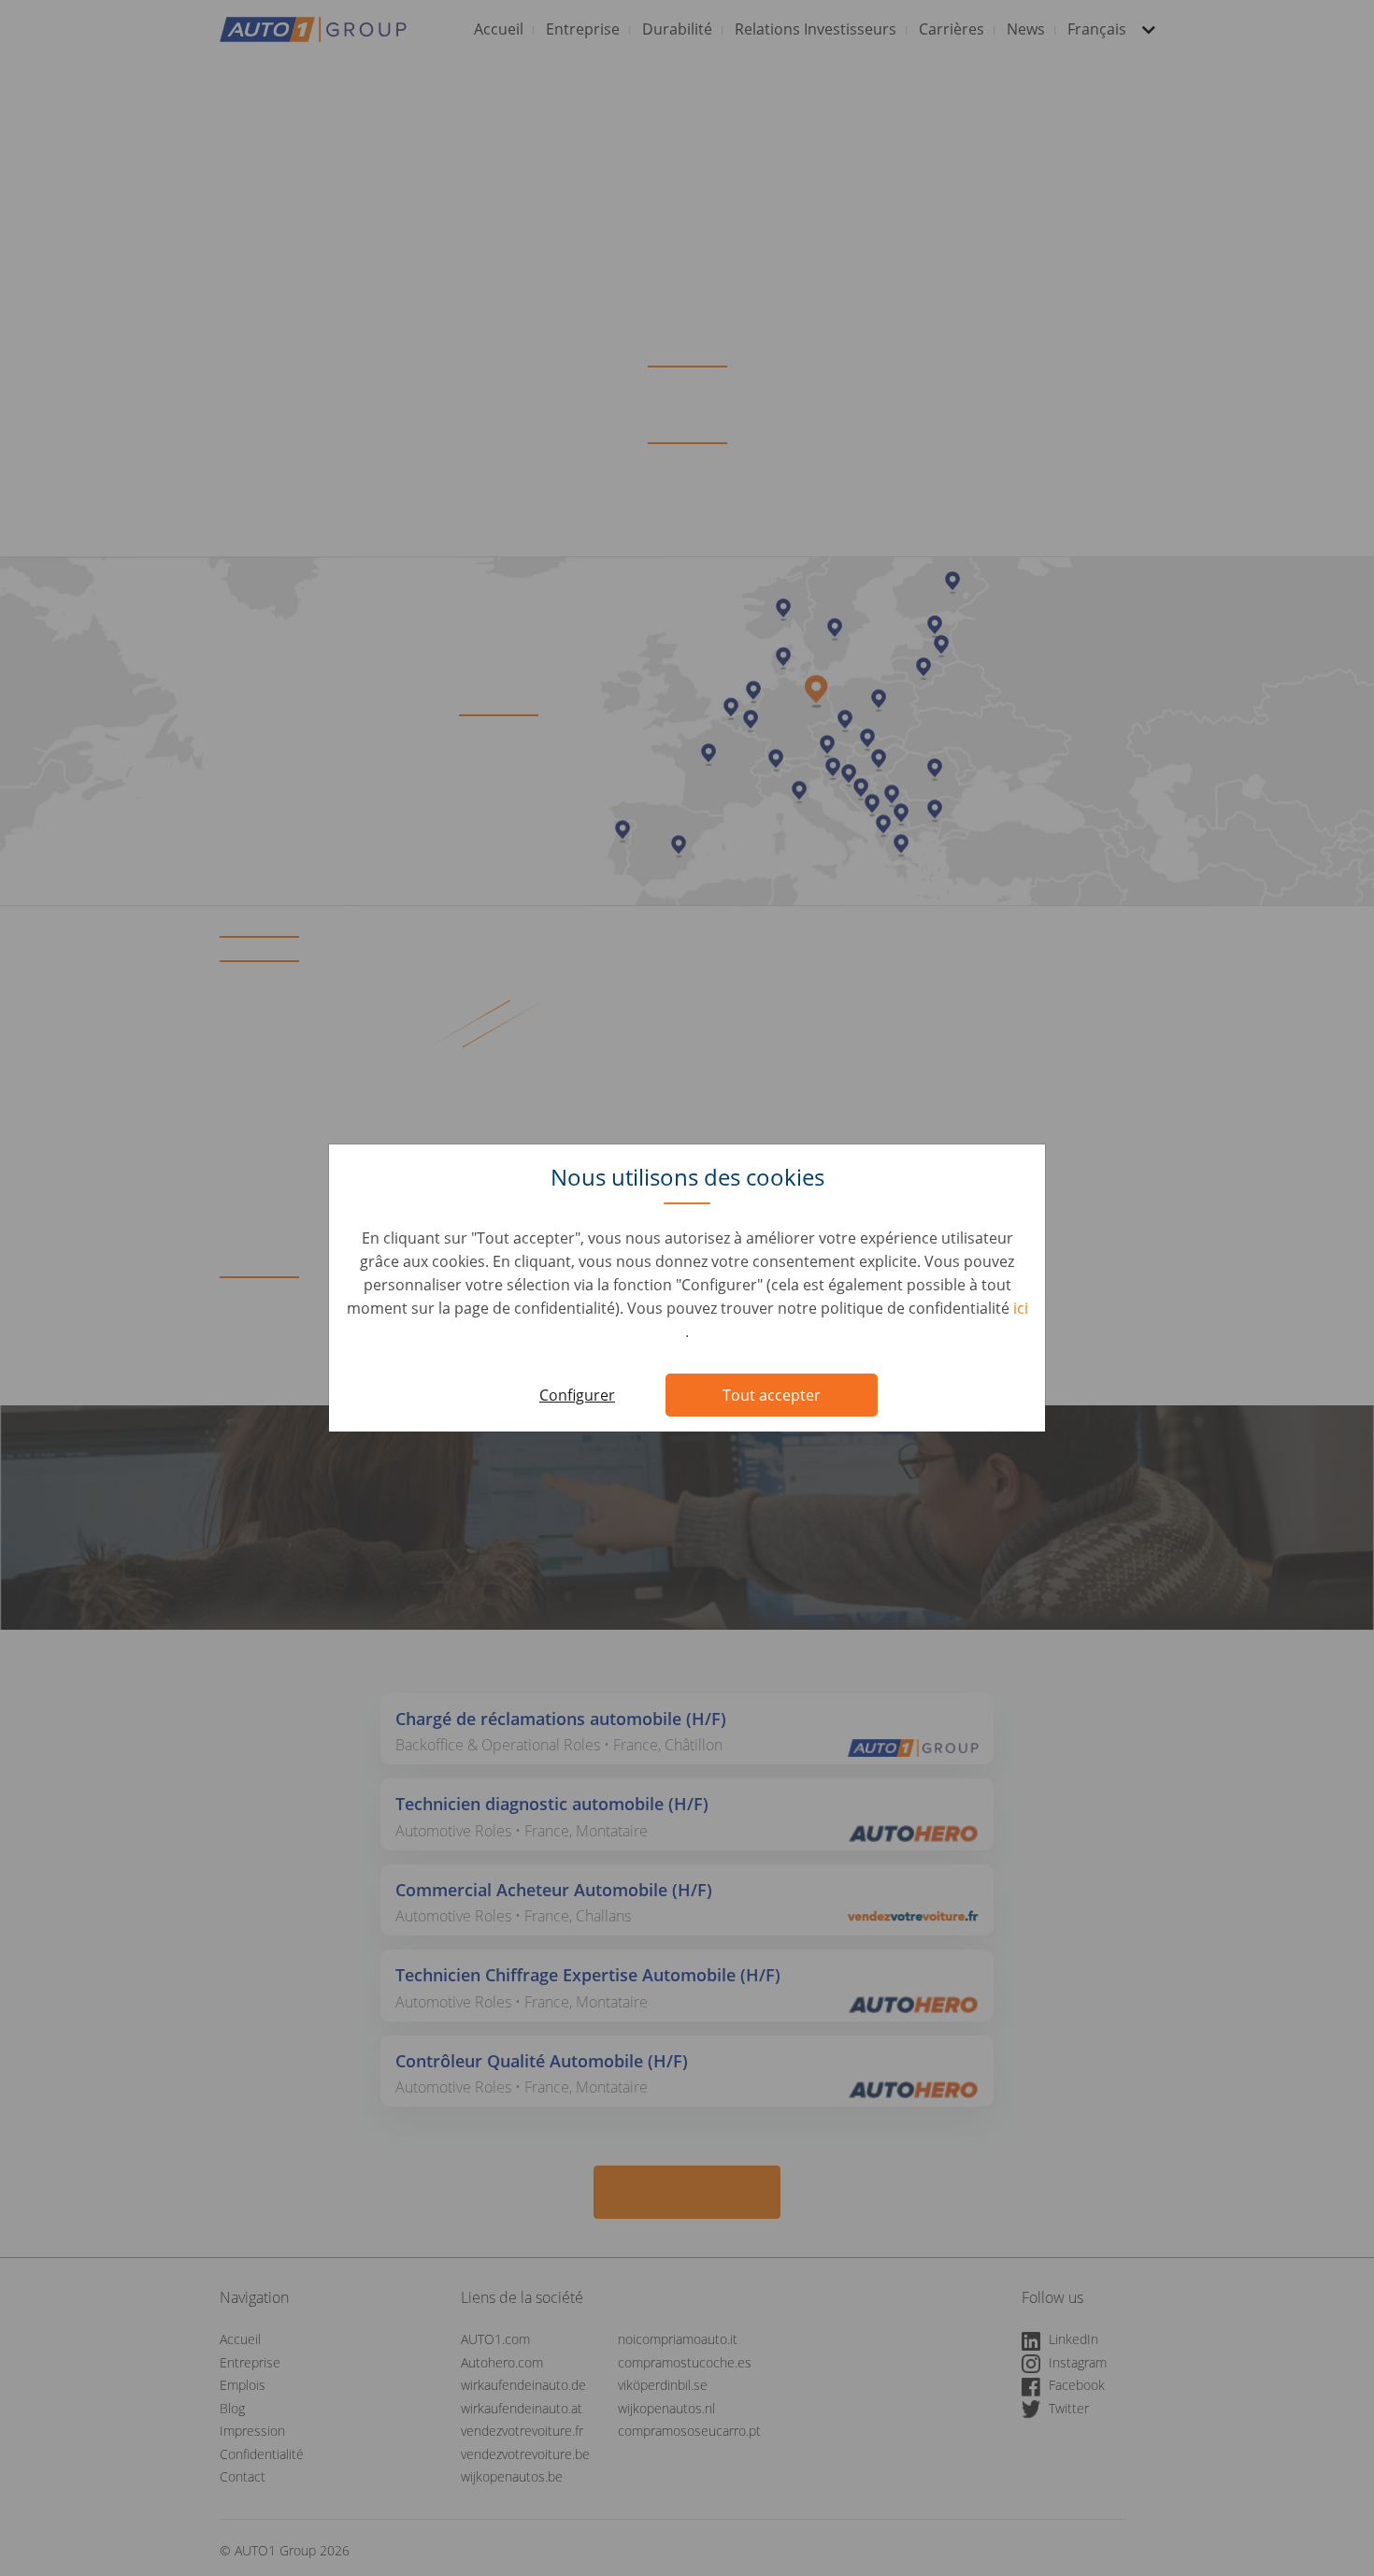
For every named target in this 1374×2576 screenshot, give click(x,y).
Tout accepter (772, 1395)
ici (1021, 1308)
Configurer (577, 1395)
